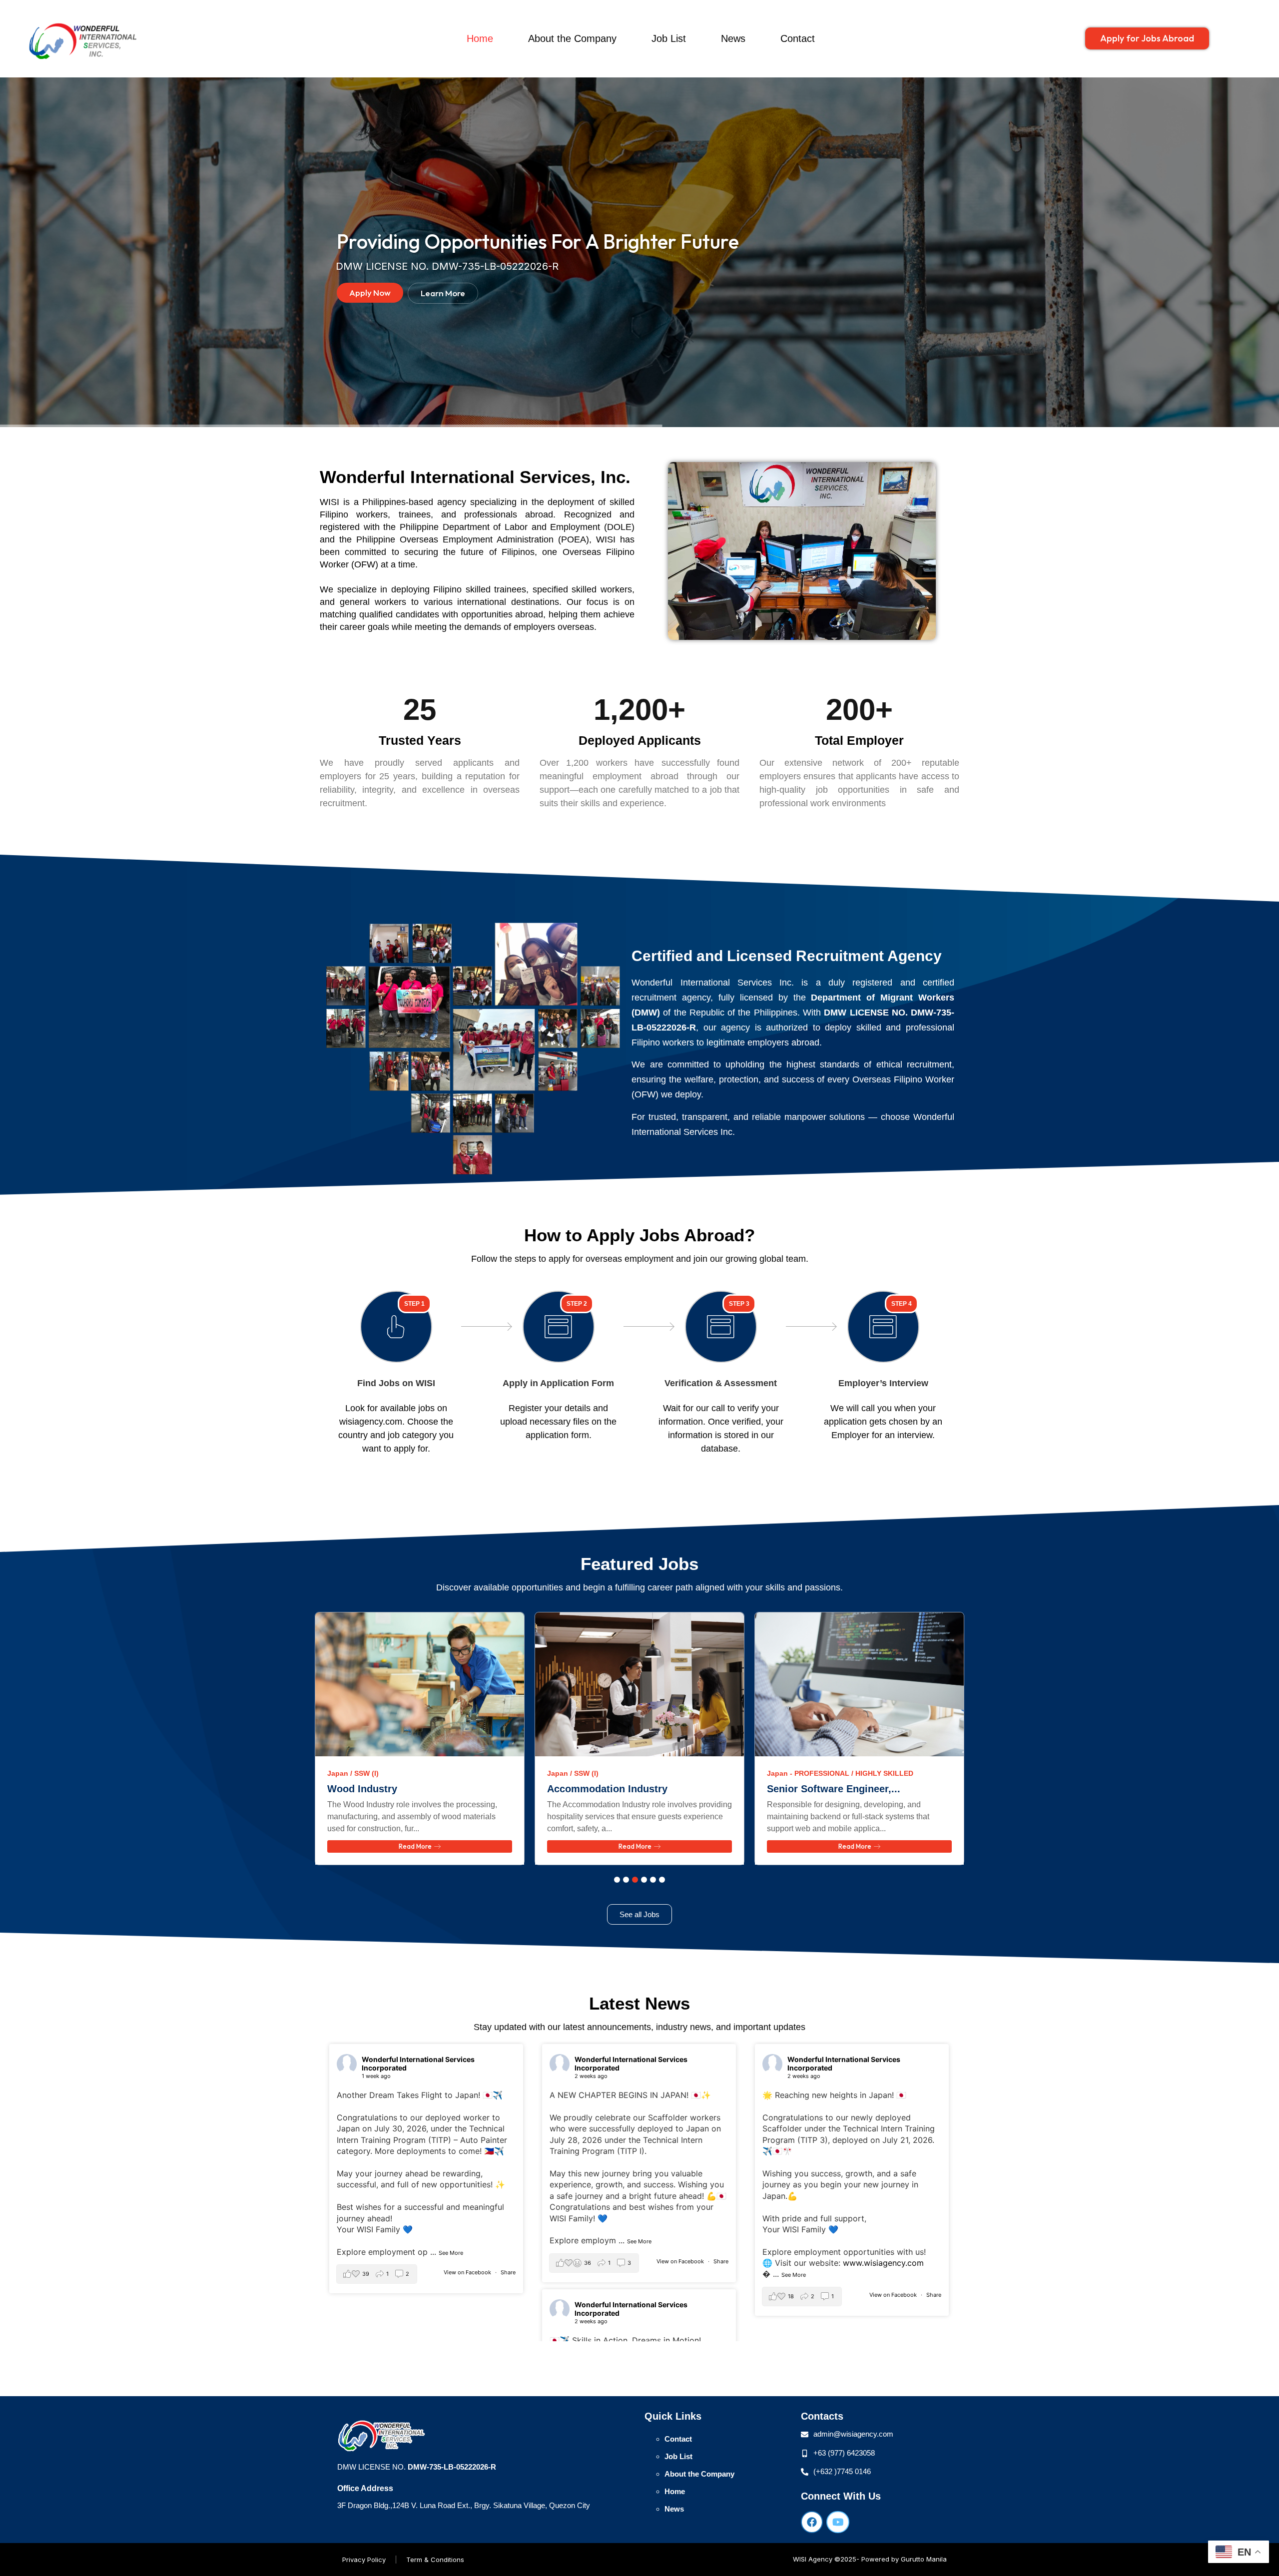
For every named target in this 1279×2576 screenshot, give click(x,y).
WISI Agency (813, 2559)
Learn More (443, 293)
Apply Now (370, 292)
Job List (669, 38)
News (733, 38)
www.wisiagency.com (883, 2263)
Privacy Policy (364, 2560)
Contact (798, 38)
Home (480, 38)
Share (508, 2272)
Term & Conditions (435, 2560)
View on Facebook (468, 2272)
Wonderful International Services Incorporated (418, 2063)
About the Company (572, 38)
